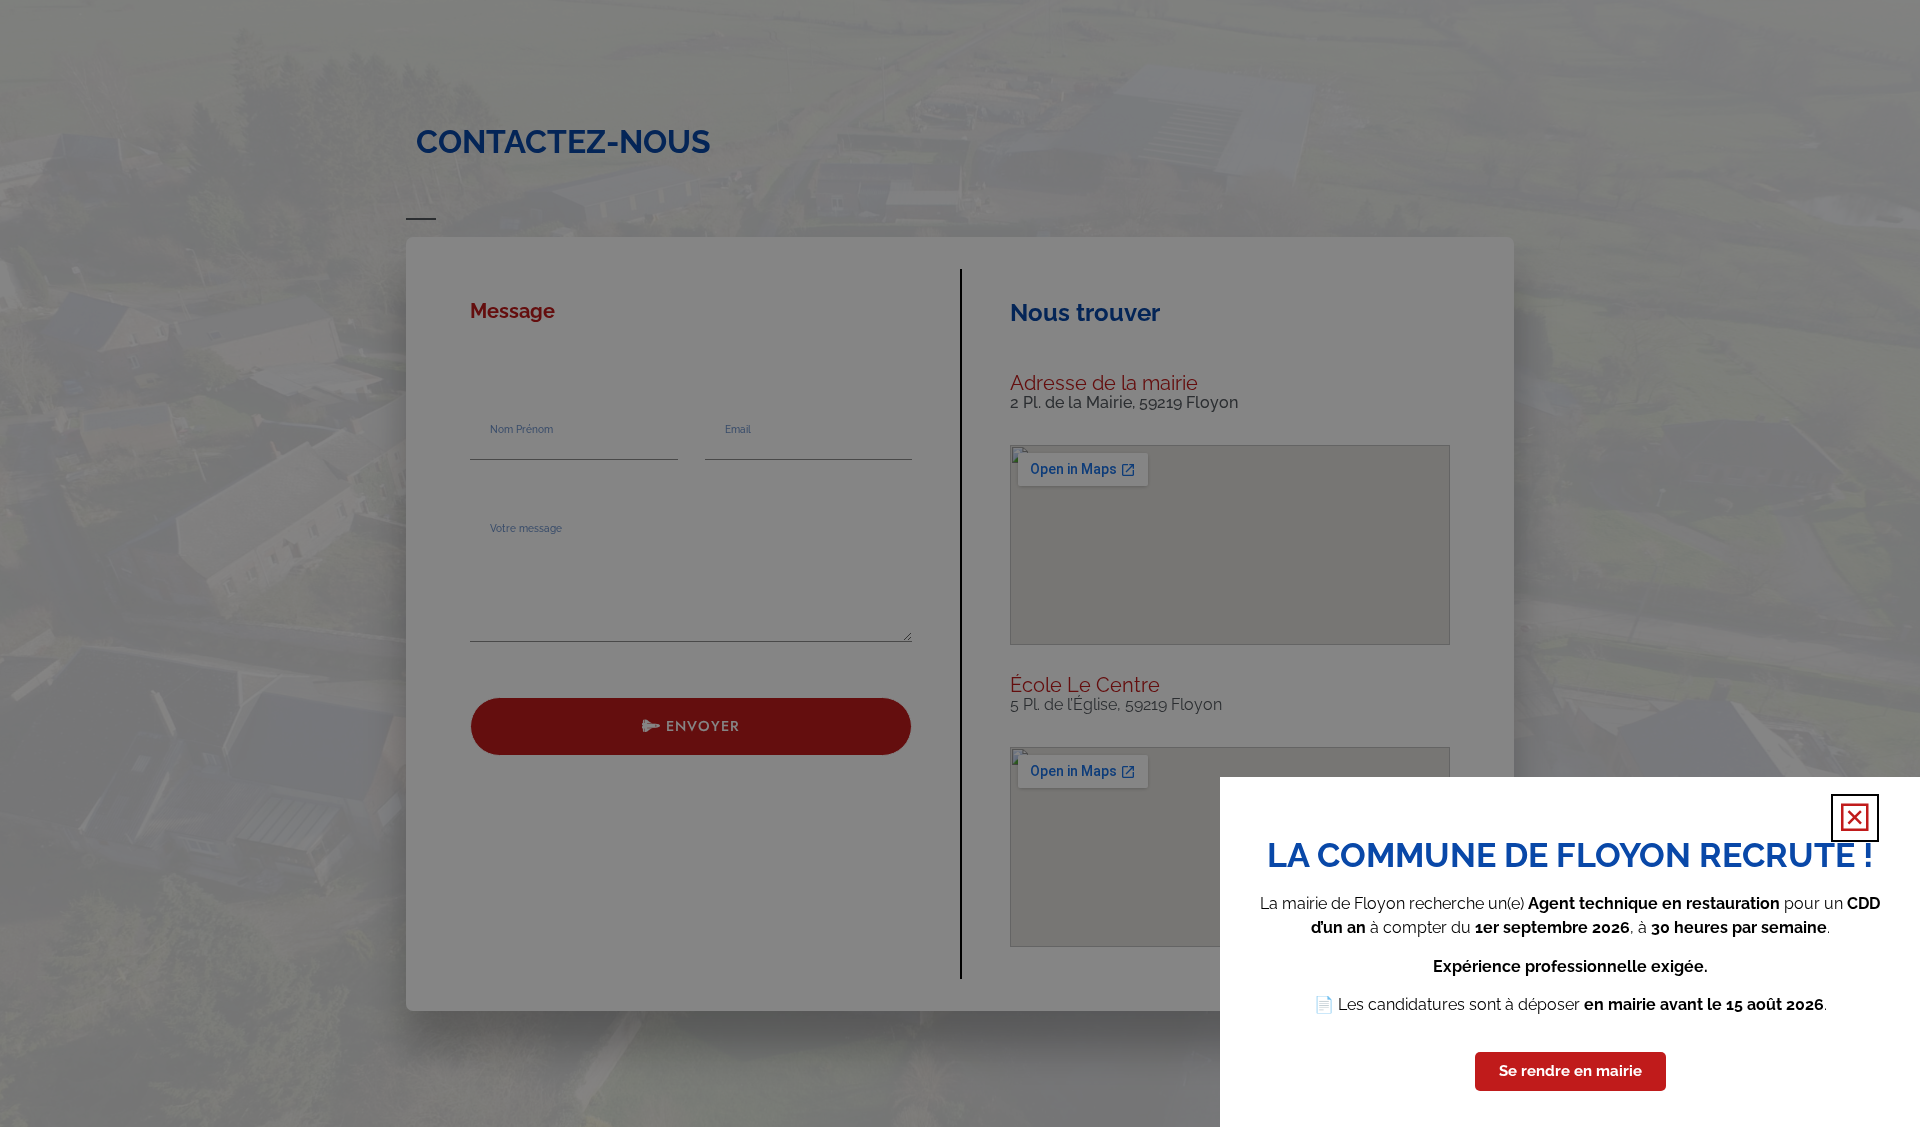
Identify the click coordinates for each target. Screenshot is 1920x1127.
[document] (960, 563)
